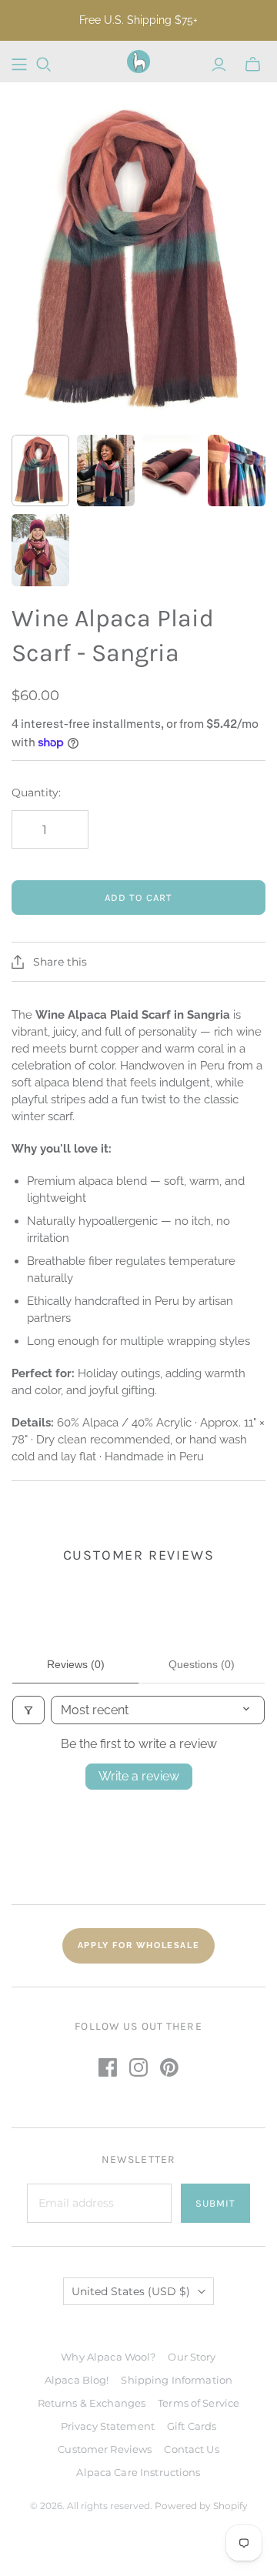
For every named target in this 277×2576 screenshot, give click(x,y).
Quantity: (36, 792)
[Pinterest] (169, 2067)
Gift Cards (192, 2426)
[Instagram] (138, 2067)
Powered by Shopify (201, 2506)
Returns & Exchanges (92, 2403)
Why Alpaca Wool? (108, 2357)
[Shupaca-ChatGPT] (19, 65)
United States (131, 2291)
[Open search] (44, 65)
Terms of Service (199, 2403)
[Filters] (28, 1710)
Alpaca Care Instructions (138, 2472)
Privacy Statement (108, 2426)
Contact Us (191, 2449)
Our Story (192, 2357)
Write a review (139, 1776)
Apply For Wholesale (138, 1945)
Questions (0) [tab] (202, 1664)
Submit (215, 2203)
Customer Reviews (105, 2449)
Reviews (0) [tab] (76, 1664)
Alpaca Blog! (77, 2380)
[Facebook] (108, 2067)
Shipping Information (177, 2380)
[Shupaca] (138, 62)
